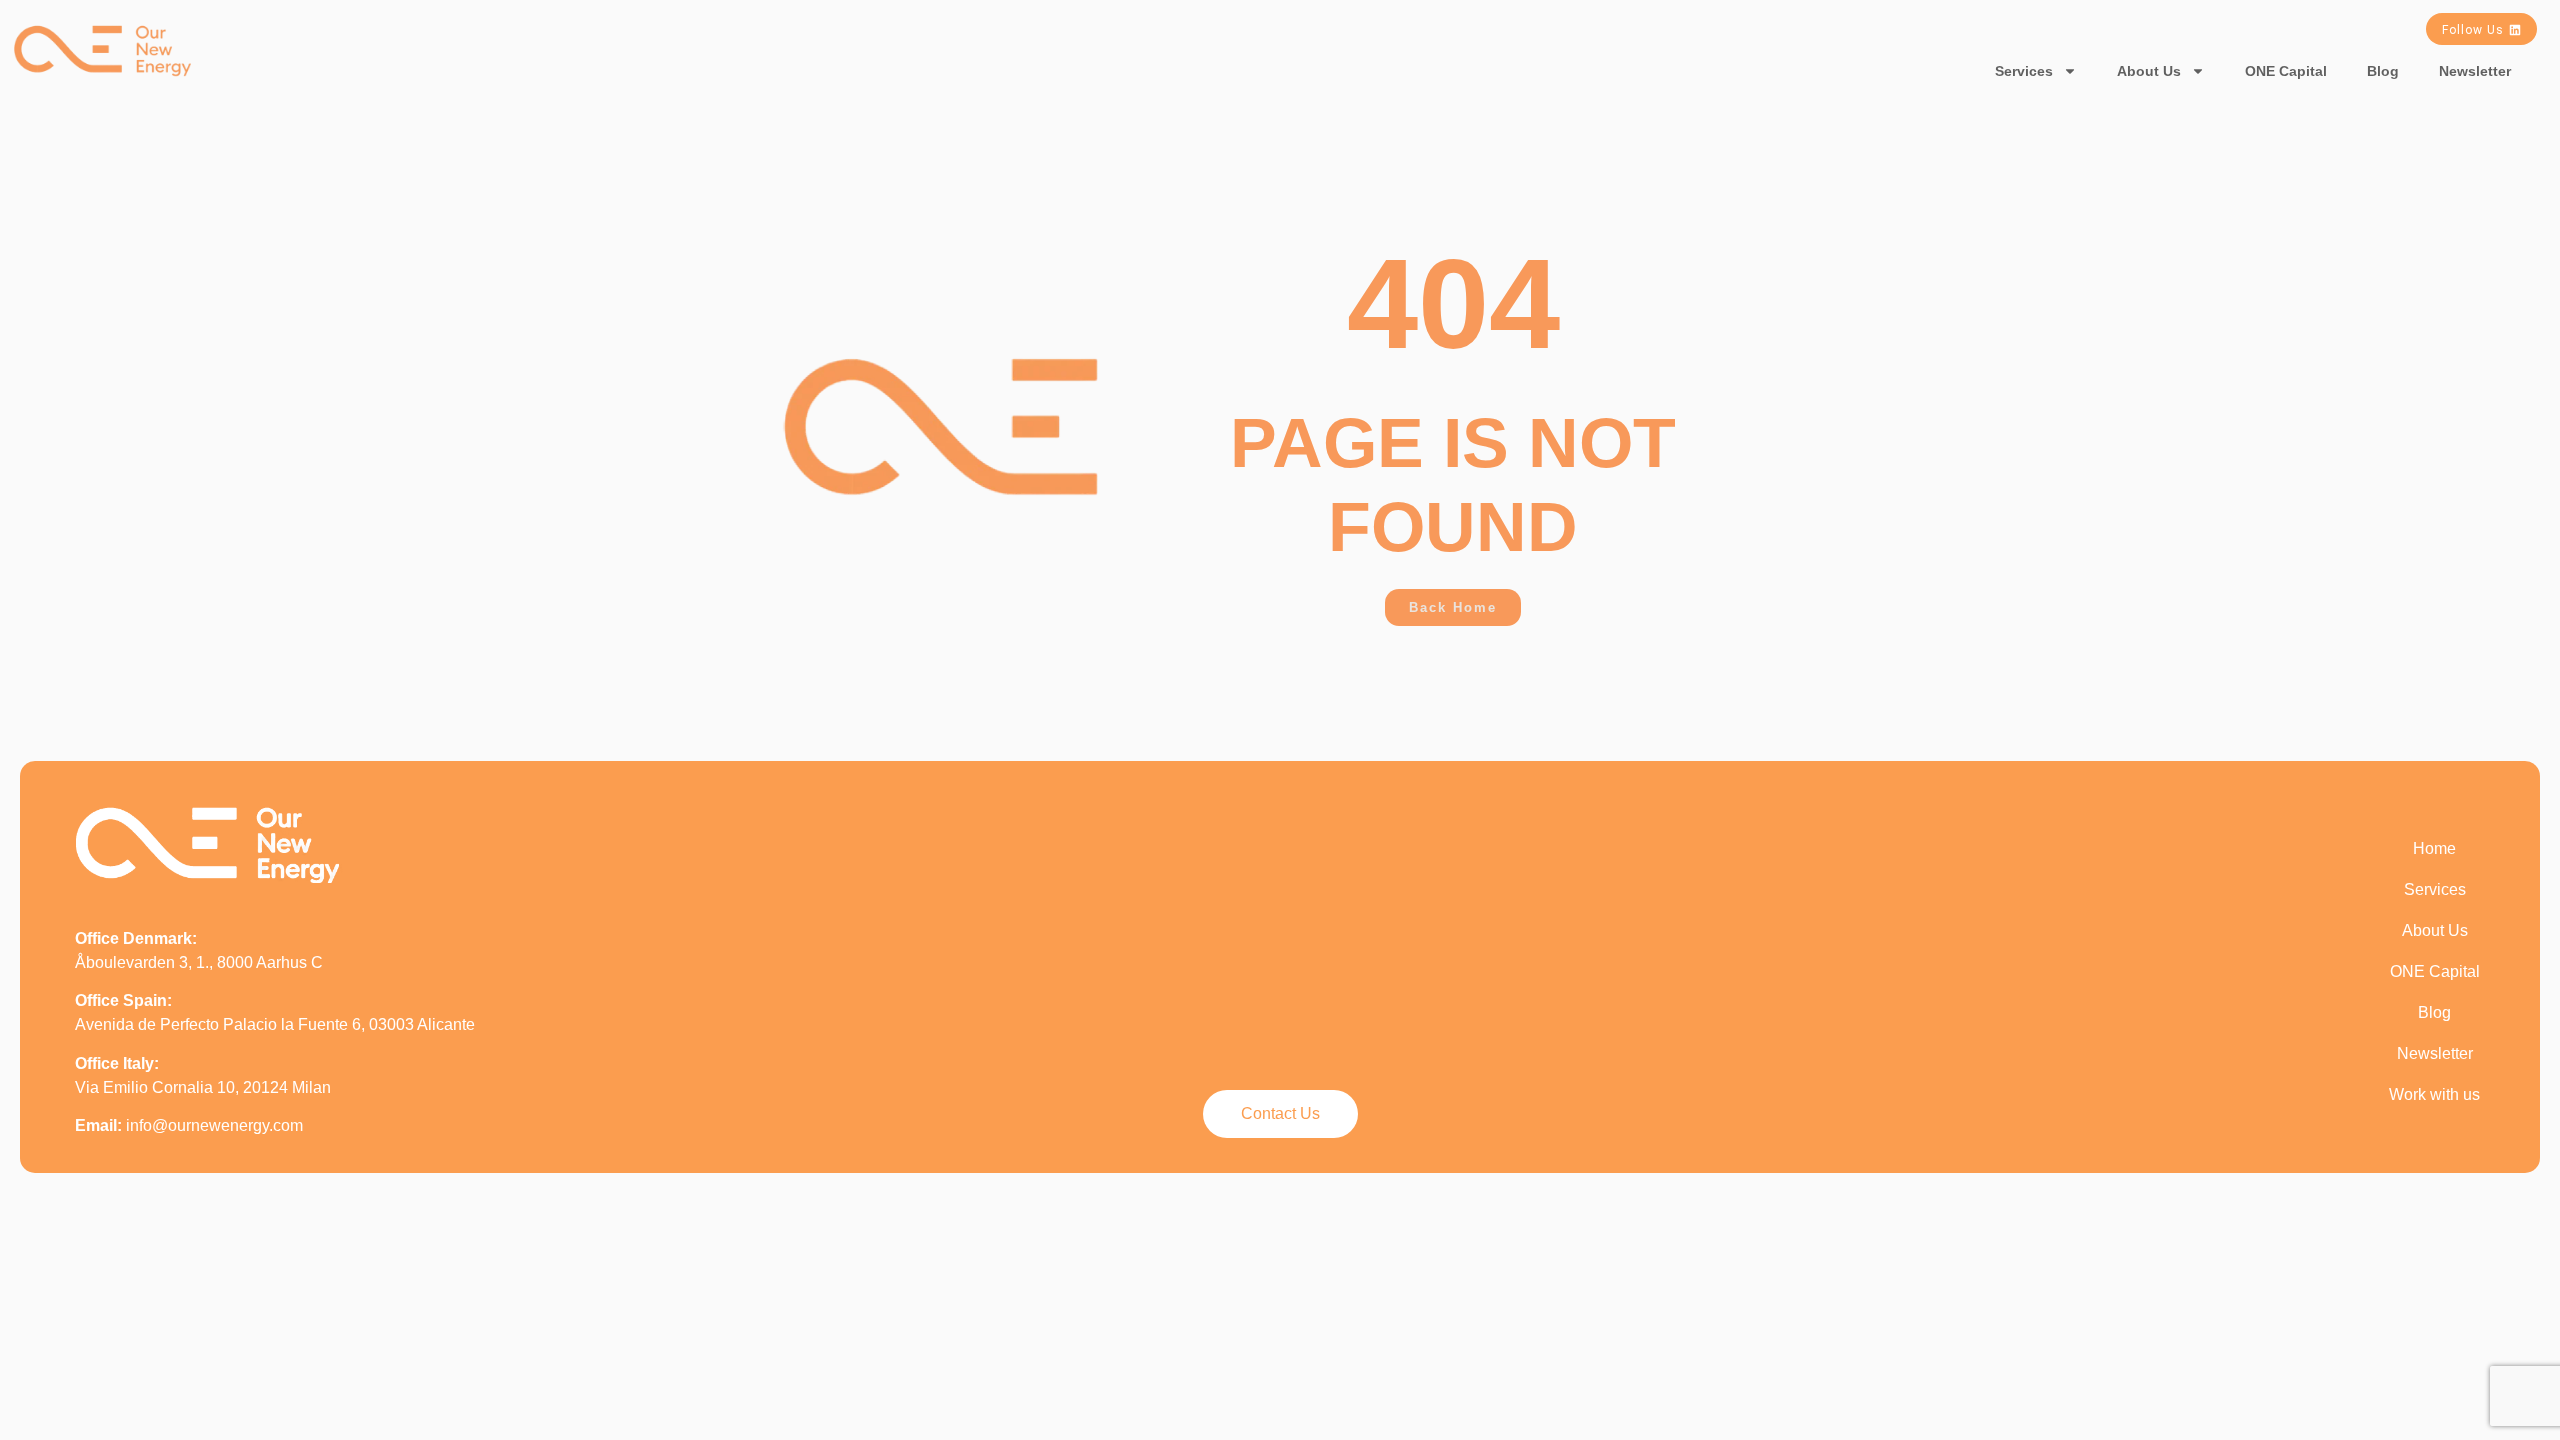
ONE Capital (2286, 71)
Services (2024, 71)
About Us (2149, 71)
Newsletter (2475, 71)
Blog (2383, 71)
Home (2434, 848)
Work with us (2434, 1094)
